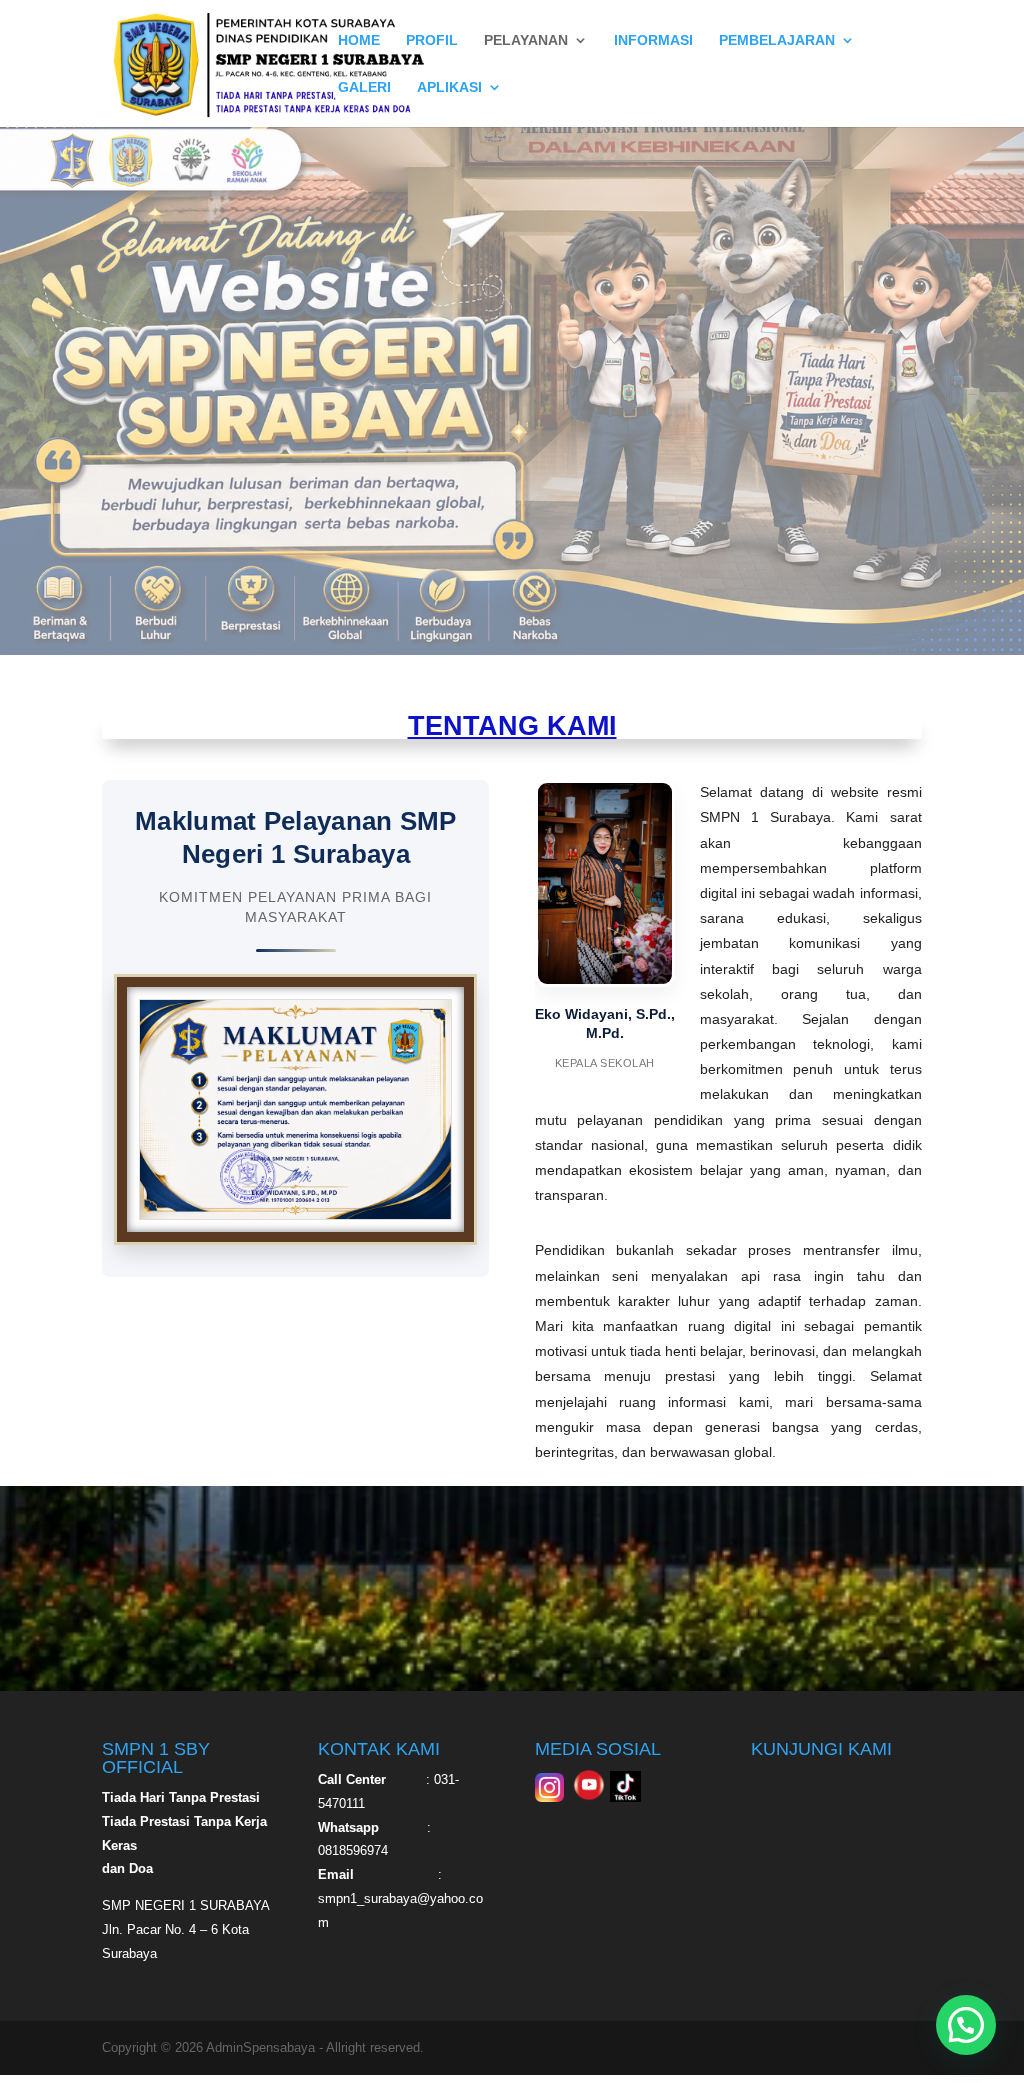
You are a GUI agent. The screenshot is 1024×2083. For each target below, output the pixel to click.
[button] (966, 2025)
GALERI (364, 87)
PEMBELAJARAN (777, 40)
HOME (359, 40)
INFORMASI (653, 40)
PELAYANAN (526, 40)
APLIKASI (449, 87)
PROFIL (432, 40)
